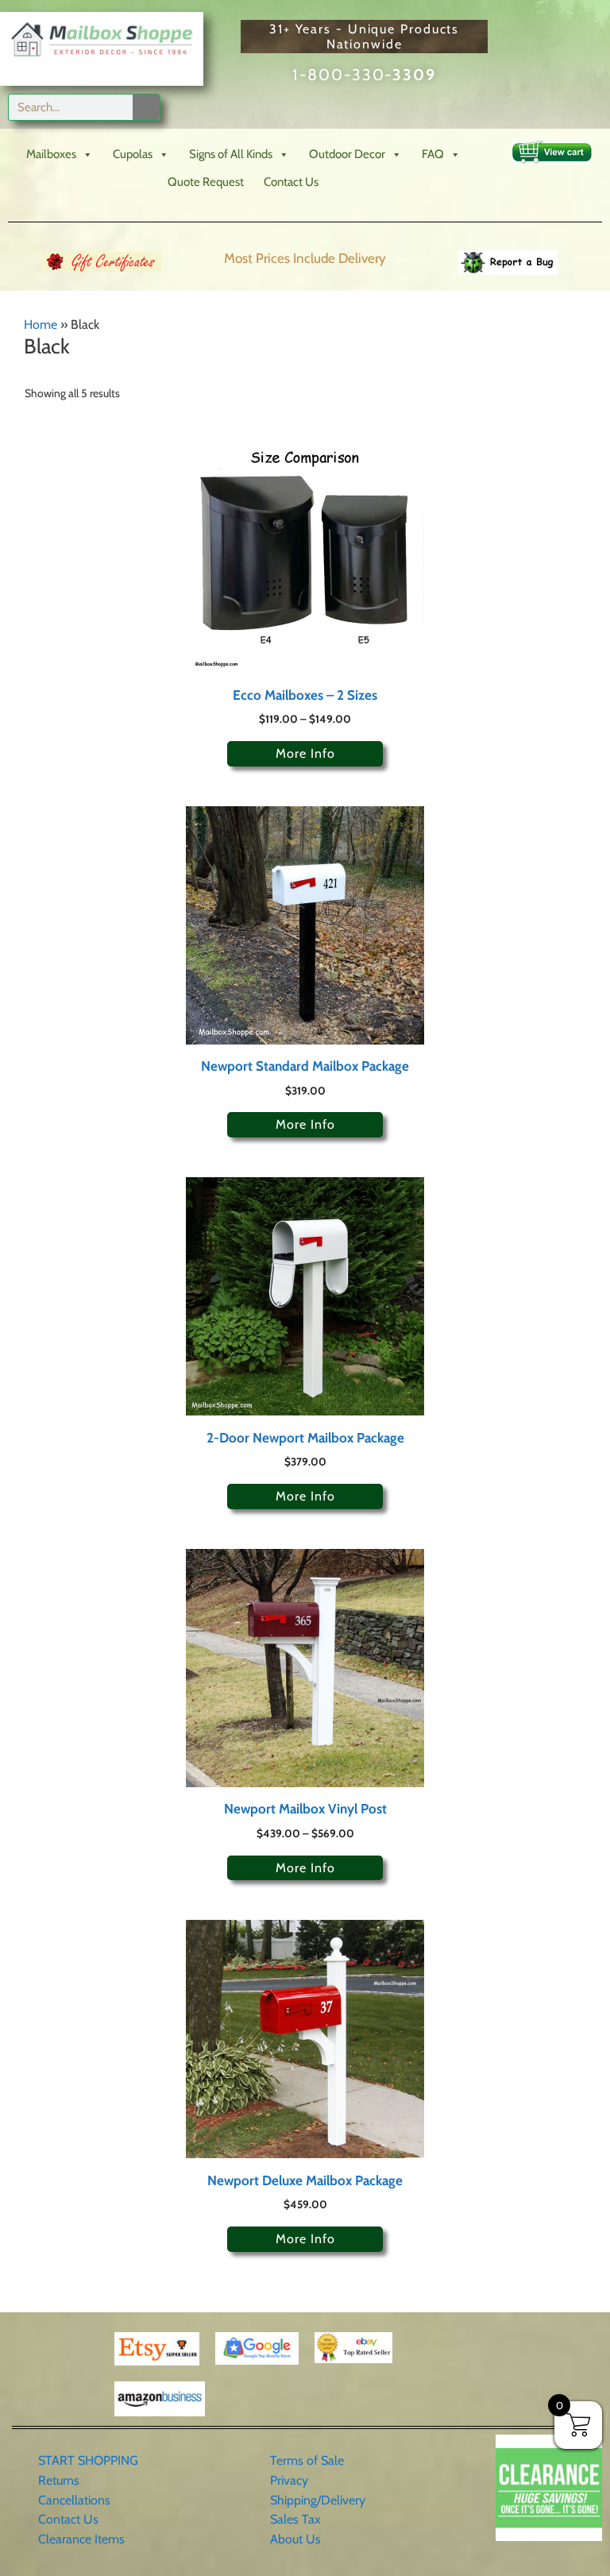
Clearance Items (81, 2539)
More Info (305, 753)
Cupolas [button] (133, 154)
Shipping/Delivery (318, 2500)
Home (41, 324)
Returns (59, 2480)
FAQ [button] (433, 154)
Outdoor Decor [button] (347, 154)
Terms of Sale (307, 2460)
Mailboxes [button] (51, 154)
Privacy (289, 2480)
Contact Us (291, 182)
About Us (295, 2539)
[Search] (146, 107)
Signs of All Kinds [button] (231, 154)
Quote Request (206, 182)
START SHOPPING (88, 2460)
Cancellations (74, 2500)
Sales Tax (295, 2519)
